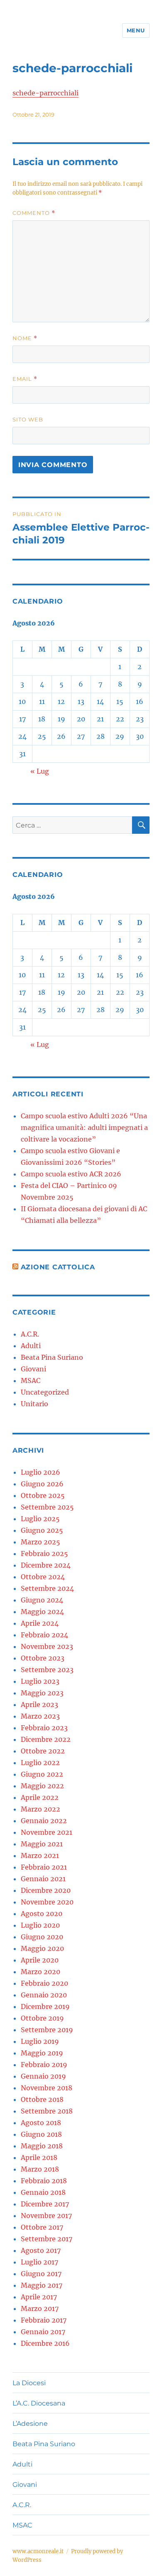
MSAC (31, 1381)
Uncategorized (45, 1392)
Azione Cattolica (58, 1267)
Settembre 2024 (47, 1588)
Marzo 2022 (40, 1809)
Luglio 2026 (40, 1472)
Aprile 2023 (39, 1704)
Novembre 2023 (47, 1646)
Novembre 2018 (47, 2088)
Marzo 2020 (40, 1972)
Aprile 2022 (40, 1797)
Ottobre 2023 (43, 1658)
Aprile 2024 (40, 1623)
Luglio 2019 (40, 2041)
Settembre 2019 (47, 2030)
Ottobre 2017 (42, 2227)
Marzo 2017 (40, 2308)
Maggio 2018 (42, 2146)
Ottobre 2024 (43, 1577)
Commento (34, 213)
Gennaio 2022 (44, 1821)
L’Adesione (30, 2424)
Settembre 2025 (47, 1507)
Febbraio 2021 (44, 1867)
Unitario (34, 1404)
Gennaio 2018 (43, 2192)
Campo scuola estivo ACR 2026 (71, 1174)
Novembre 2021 (47, 1832)
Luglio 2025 (40, 1519)
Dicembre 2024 (46, 1565)
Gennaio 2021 (43, 1879)
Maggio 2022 (42, 1786)
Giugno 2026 (42, 1484)
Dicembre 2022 (46, 1739)
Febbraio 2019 (44, 2065)
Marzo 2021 (40, 1855)
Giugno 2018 (41, 2134)
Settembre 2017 (47, 2239)
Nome (25, 338)
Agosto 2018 (41, 2123)
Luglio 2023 (40, 1681)
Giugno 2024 (42, 1600)
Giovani (33, 1369)
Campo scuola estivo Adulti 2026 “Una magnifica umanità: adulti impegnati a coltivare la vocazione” (84, 1127)
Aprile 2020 (40, 1960)
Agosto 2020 (42, 1914)
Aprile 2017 (39, 2297)
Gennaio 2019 (43, 2076)
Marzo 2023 (40, 1716)
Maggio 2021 (42, 1844)
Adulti (31, 1346)
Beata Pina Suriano (52, 1357)
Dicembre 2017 (45, 2204)
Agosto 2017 (41, 2250)
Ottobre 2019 (42, 2018)
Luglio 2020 (40, 1925)
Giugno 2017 (41, 2274)
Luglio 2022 (40, 1763)
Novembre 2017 (46, 2216)
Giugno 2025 (42, 1530)
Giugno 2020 (42, 1937)
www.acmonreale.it (38, 2551)
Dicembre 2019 (45, 2006)
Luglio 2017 (39, 2262)
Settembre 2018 (47, 2111)
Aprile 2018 (39, 2157)
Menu (136, 30)
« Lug (40, 771)
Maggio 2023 (42, 1693)
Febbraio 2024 (44, 1635)
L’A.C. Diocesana (39, 2403)
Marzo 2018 (40, 2169)
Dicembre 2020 (46, 1890)
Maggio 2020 (42, 1948)
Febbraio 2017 (44, 2320)
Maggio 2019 (42, 2053)
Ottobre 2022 (43, 1751)
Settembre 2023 (47, 1670)
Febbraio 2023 (44, 1728)
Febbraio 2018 (44, 2181)
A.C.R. (30, 1334)
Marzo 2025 (40, 1542)
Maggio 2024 (42, 1612)
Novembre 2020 (47, 1902)
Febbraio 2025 (44, 1553)
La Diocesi (29, 2383)
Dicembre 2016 (45, 2343)
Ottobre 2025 (43, 1495)
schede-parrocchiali (45, 93)
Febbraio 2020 (44, 1983)
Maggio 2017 (42, 2285)
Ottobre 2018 (42, 2099)
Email (25, 379)
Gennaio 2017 (43, 2332)
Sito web (28, 419)
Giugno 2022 (42, 1774)
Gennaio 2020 (44, 1995)
